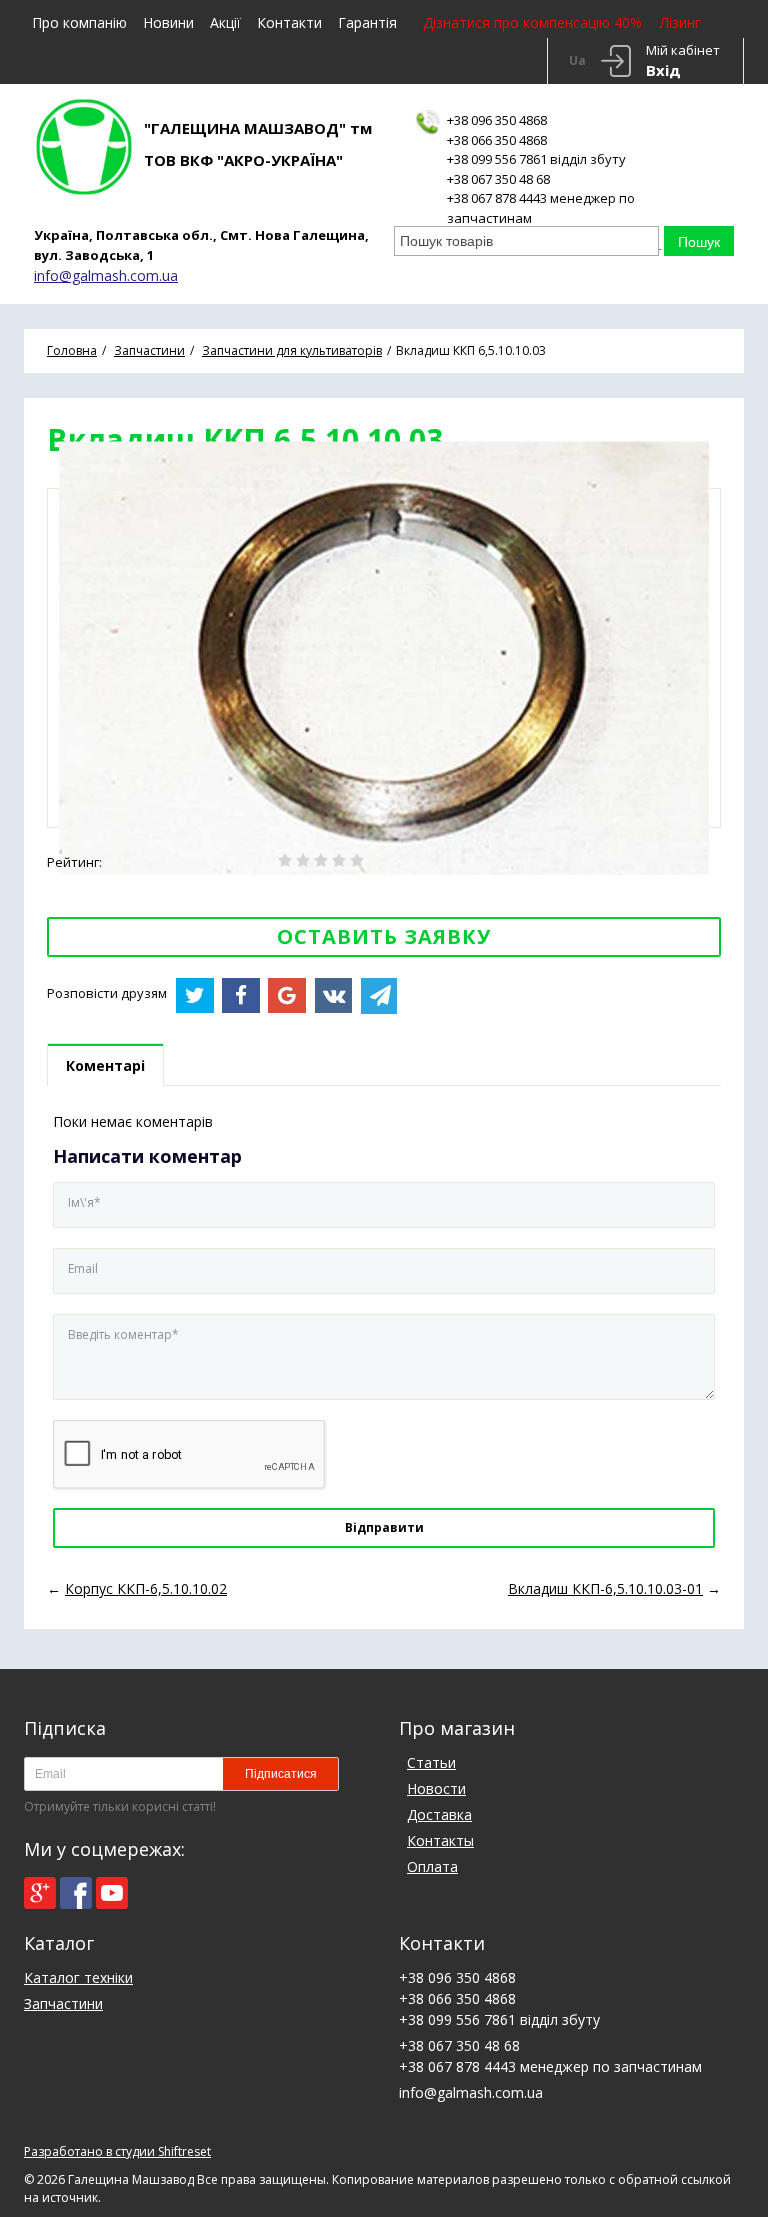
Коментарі (105, 1065)
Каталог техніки (78, 1977)
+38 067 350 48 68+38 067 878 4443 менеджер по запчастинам (541, 198)
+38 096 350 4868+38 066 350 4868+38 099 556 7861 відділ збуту (536, 139)
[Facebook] (76, 1893)
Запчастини (63, 2003)
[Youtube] (112, 1893)
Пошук (699, 242)
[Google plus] (40, 1893)
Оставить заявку (384, 936)
